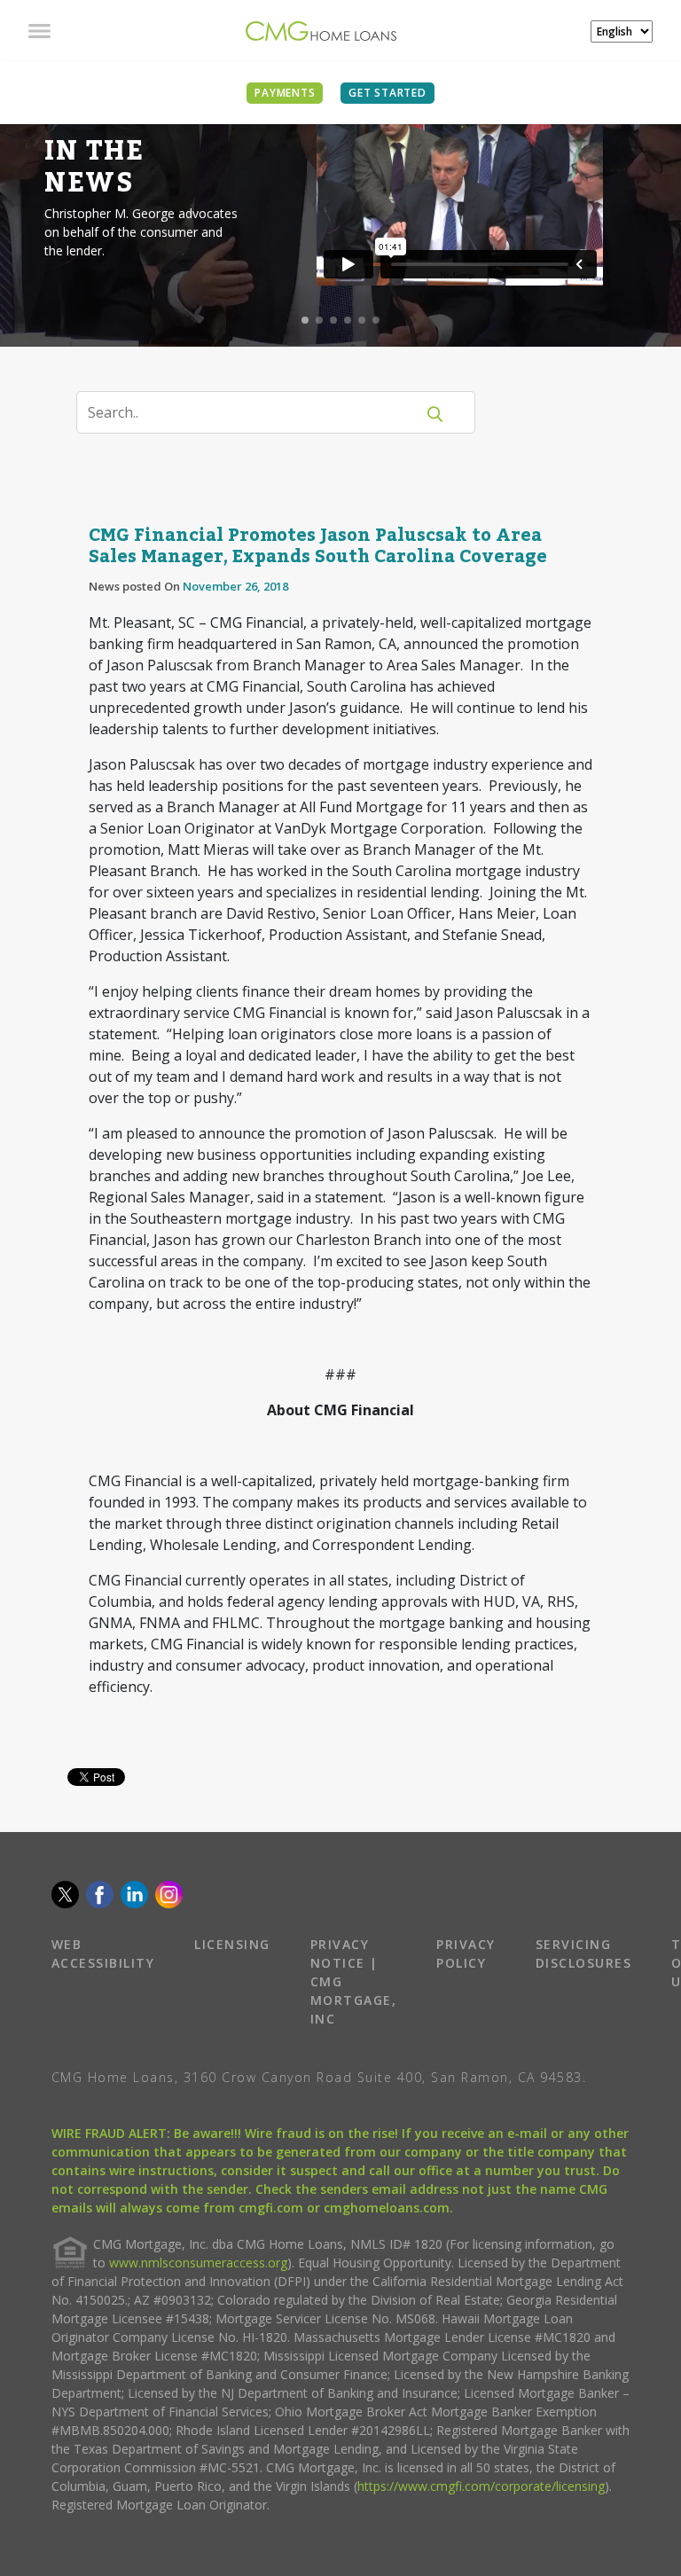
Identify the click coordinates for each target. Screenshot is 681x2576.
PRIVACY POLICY (466, 1954)
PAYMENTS (285, 93)
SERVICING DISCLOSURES (584, 1954)
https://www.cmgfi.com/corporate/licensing (481, 2486)
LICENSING (232, 1944)
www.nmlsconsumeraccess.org (198, 2263)
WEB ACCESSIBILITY (103, 1954)
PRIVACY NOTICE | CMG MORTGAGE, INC (354, 1981)
